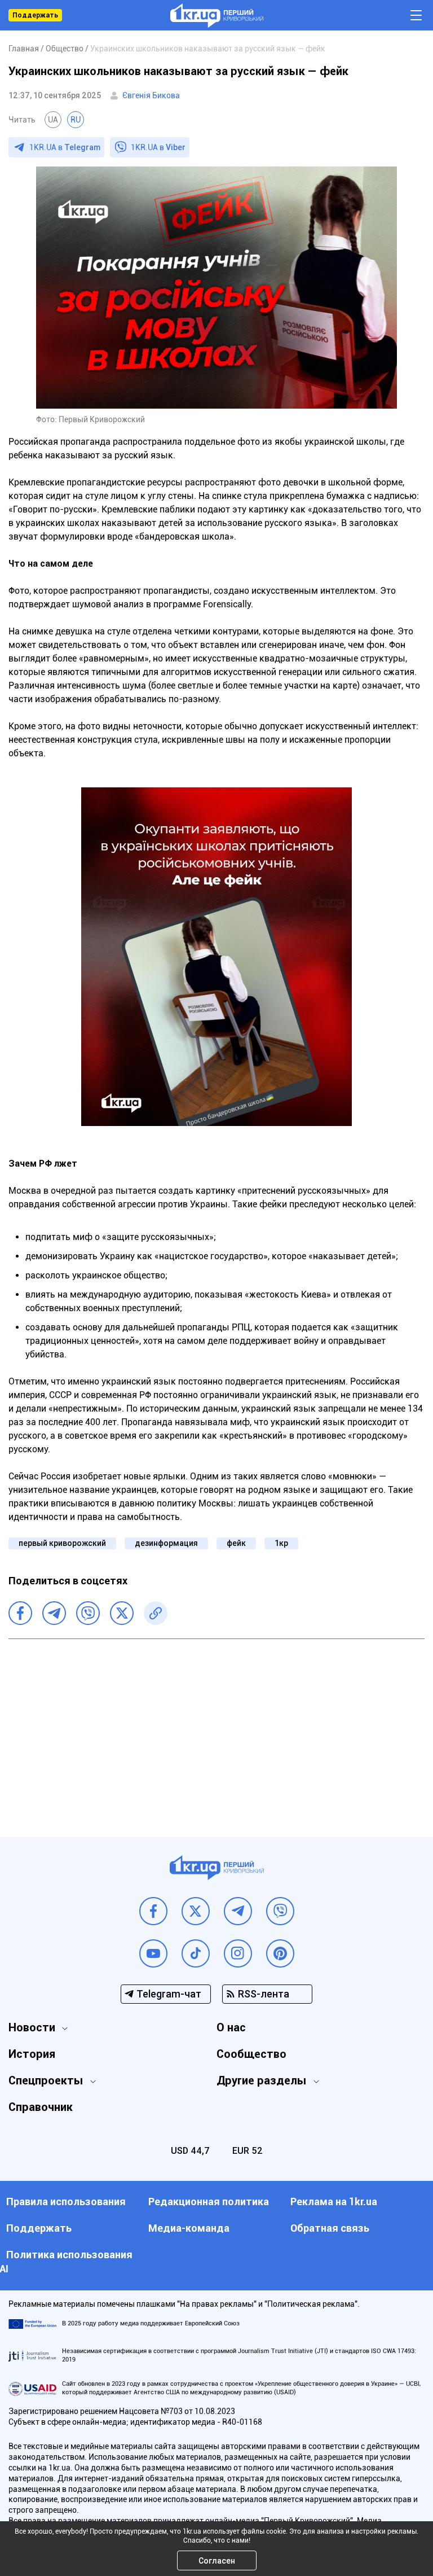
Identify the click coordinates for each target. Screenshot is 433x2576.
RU (76, 120)
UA (53, 120)
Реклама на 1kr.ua (334, 2202)
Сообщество (251, 2054)
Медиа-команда (189, 2228)
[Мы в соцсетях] (153, 1911)
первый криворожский (62, 1543)
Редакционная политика (209, 2202)
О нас (231, 2027)
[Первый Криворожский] (217, 16)
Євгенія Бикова (151, 95)
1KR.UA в (65, 147)
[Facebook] (20, 1613)
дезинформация (166, 1543)
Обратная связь (330, 2228)
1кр (281, 1543)
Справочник (41, 2107)
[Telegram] (54, 1613)
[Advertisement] (216, 1729)
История (32, 2054)
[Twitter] (122, 1613)
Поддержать (35, 15)
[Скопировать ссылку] (156, 1613)
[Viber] (88, 1613)
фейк (236, 1543)
